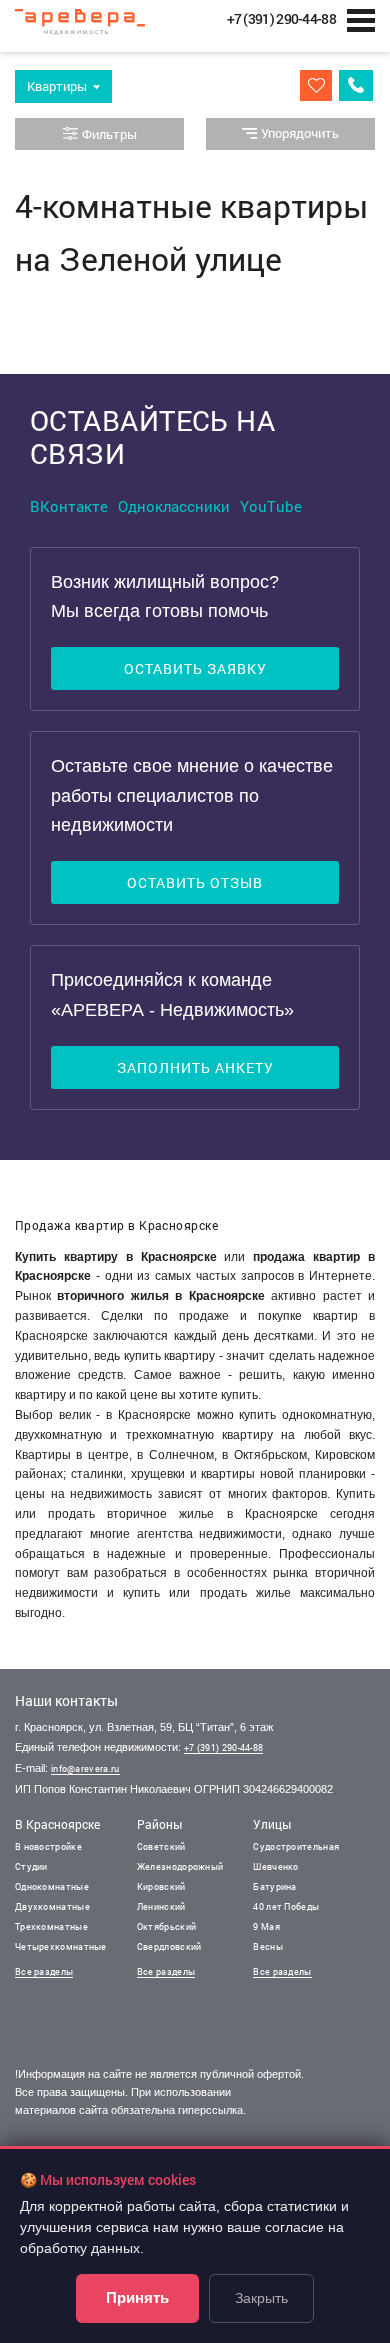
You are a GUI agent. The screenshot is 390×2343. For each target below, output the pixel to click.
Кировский (161, 1886)
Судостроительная (296, 1846)
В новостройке (48, 1846)
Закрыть (261, 2298)
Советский (161, 1846)
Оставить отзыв (195, 882)
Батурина (274, 1886)
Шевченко (275, 1866)
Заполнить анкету (195, 1067)
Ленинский (161, 1906)
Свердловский (169, 1946)
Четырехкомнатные (61, 1946)
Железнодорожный (180, 1866)
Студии (31, 1866)
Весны (268, 1946)
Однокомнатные (52, 1886)
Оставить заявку (195, 668)
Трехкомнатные (51, 1926)
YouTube (271, 506)
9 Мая (266, 1926)
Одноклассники (174, 506)
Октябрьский (166, 1926)
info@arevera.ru (85, 1768)
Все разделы (44, 1971)
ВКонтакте (69, 506)
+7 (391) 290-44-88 (223, 1747)
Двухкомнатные (52, 1906)
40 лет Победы (286, 1906)
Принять (137, 2297)
